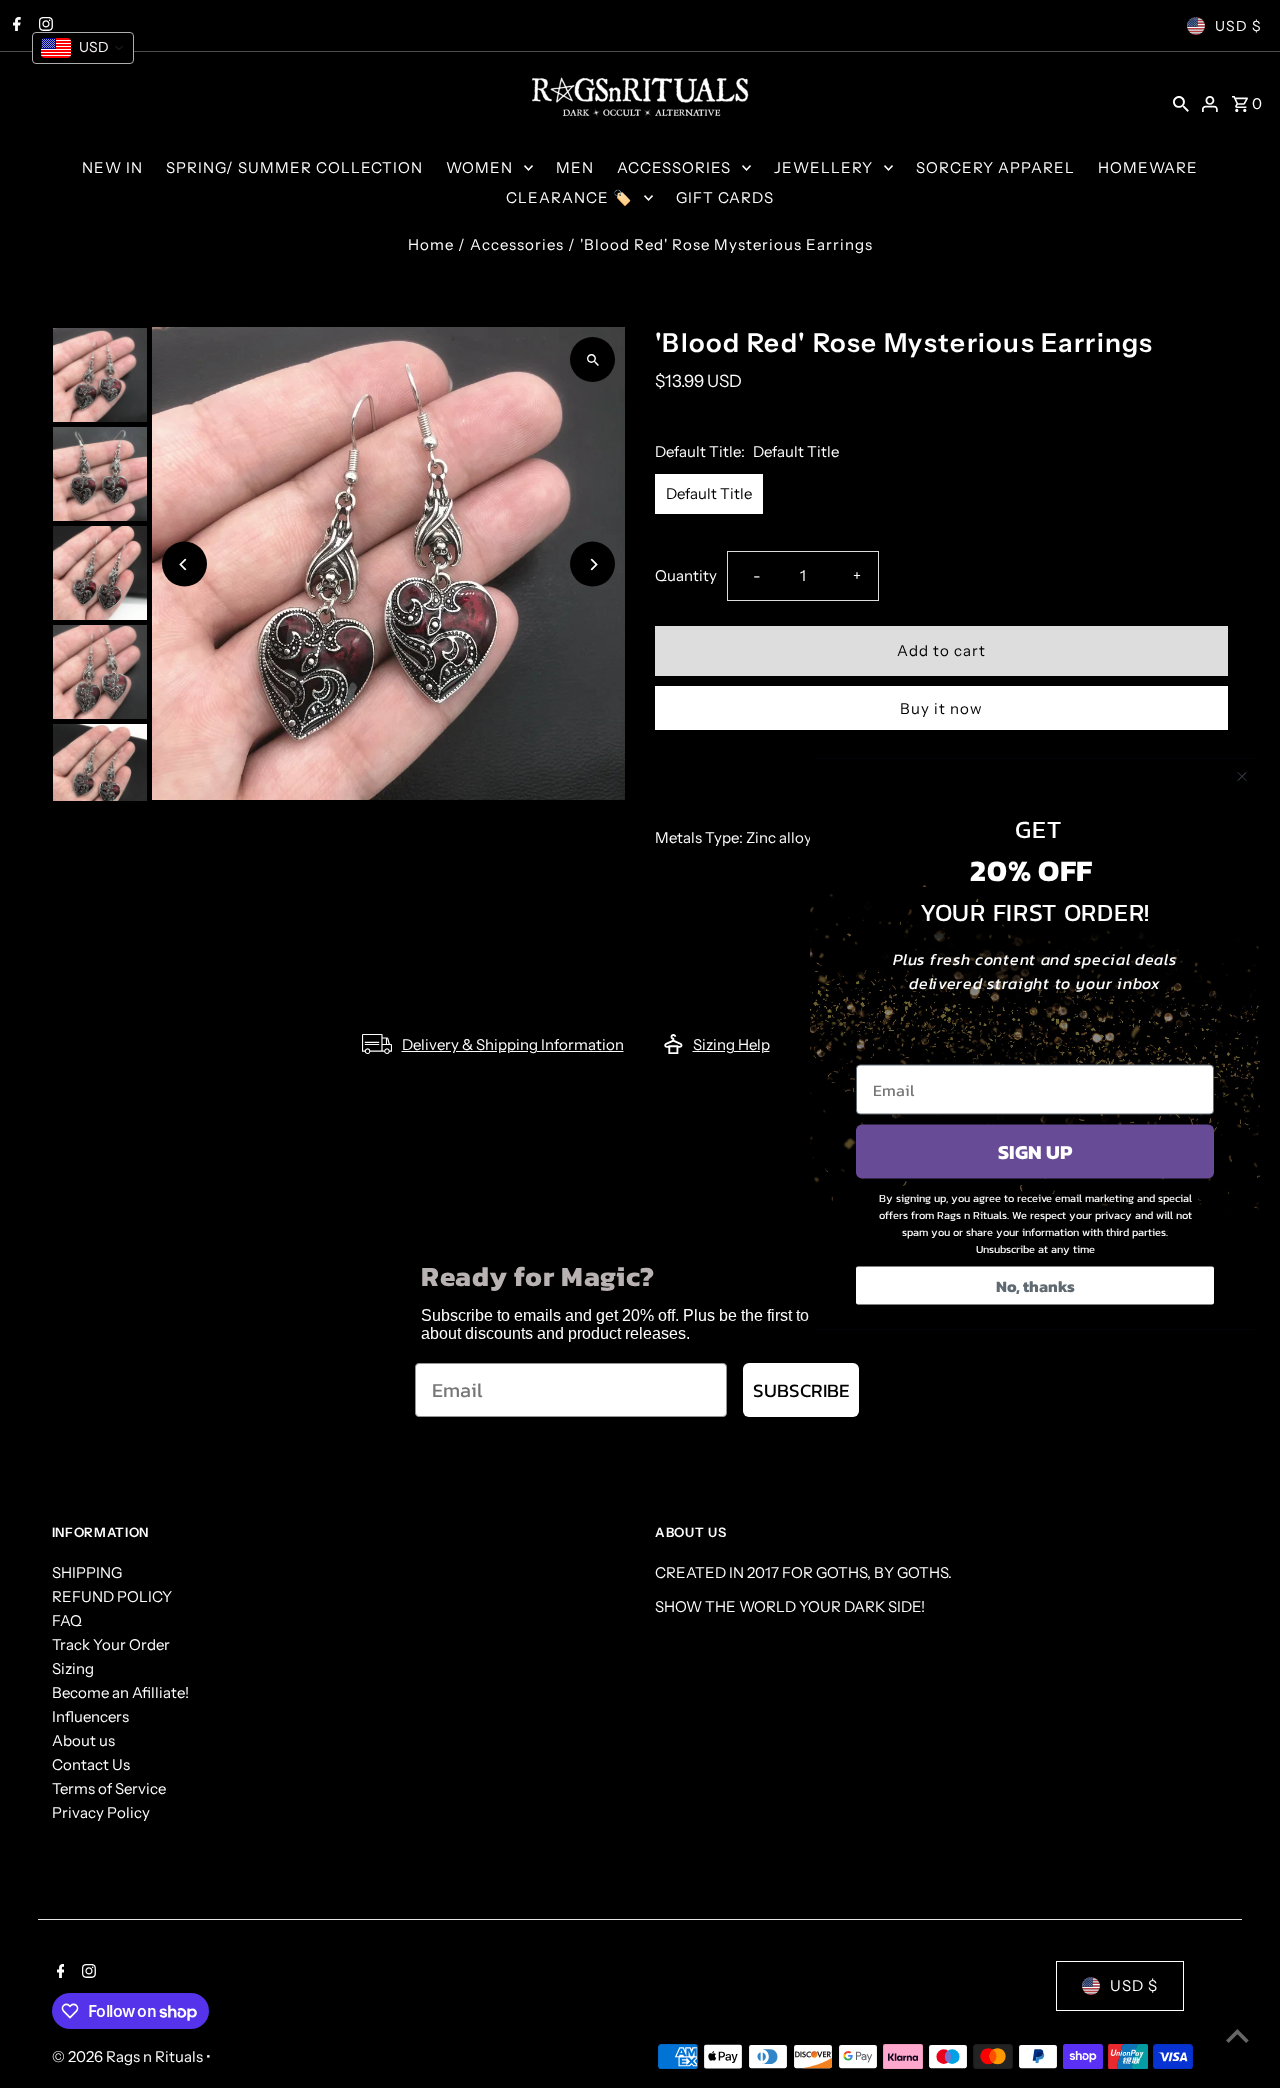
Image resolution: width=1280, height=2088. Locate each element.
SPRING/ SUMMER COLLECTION (294, 167)
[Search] (1181, 103)
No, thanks (1035, 1286)
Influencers (90, 1716)
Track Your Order (111, 1644)
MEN (575, 167)
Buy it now (941, 708)
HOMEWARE (1148, 167)
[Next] (592, 564)
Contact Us (91, 1764)
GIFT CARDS (725, 197)
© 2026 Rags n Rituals (129, 2056)
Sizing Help (731, 1044)
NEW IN (112, 167)
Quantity (686, 575)
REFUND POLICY (112, 1596)
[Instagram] (86, 1973)
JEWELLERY (823, 167)
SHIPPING (87, 1572)
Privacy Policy (101, 1812)
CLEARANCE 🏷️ (569, 197)
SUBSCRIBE (801, 1390)
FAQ (67, 1620)
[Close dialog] (1242, 777)
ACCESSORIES (674, 167)
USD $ (1238, 26)
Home (431, 244)
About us (83, 1740)
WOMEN (479, 167)
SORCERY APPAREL (995, 167)
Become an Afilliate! (120, 1692)
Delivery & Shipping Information (513, 1044)
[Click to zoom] (592, 359)
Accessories (517, 244)
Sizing (73, 1668)
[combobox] (83, 48)
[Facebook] (58, 1973)
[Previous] (184, 564)
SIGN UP (1035, 1152)
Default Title (709, 493)
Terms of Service (109, 1788)
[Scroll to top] (1237, 2035)
